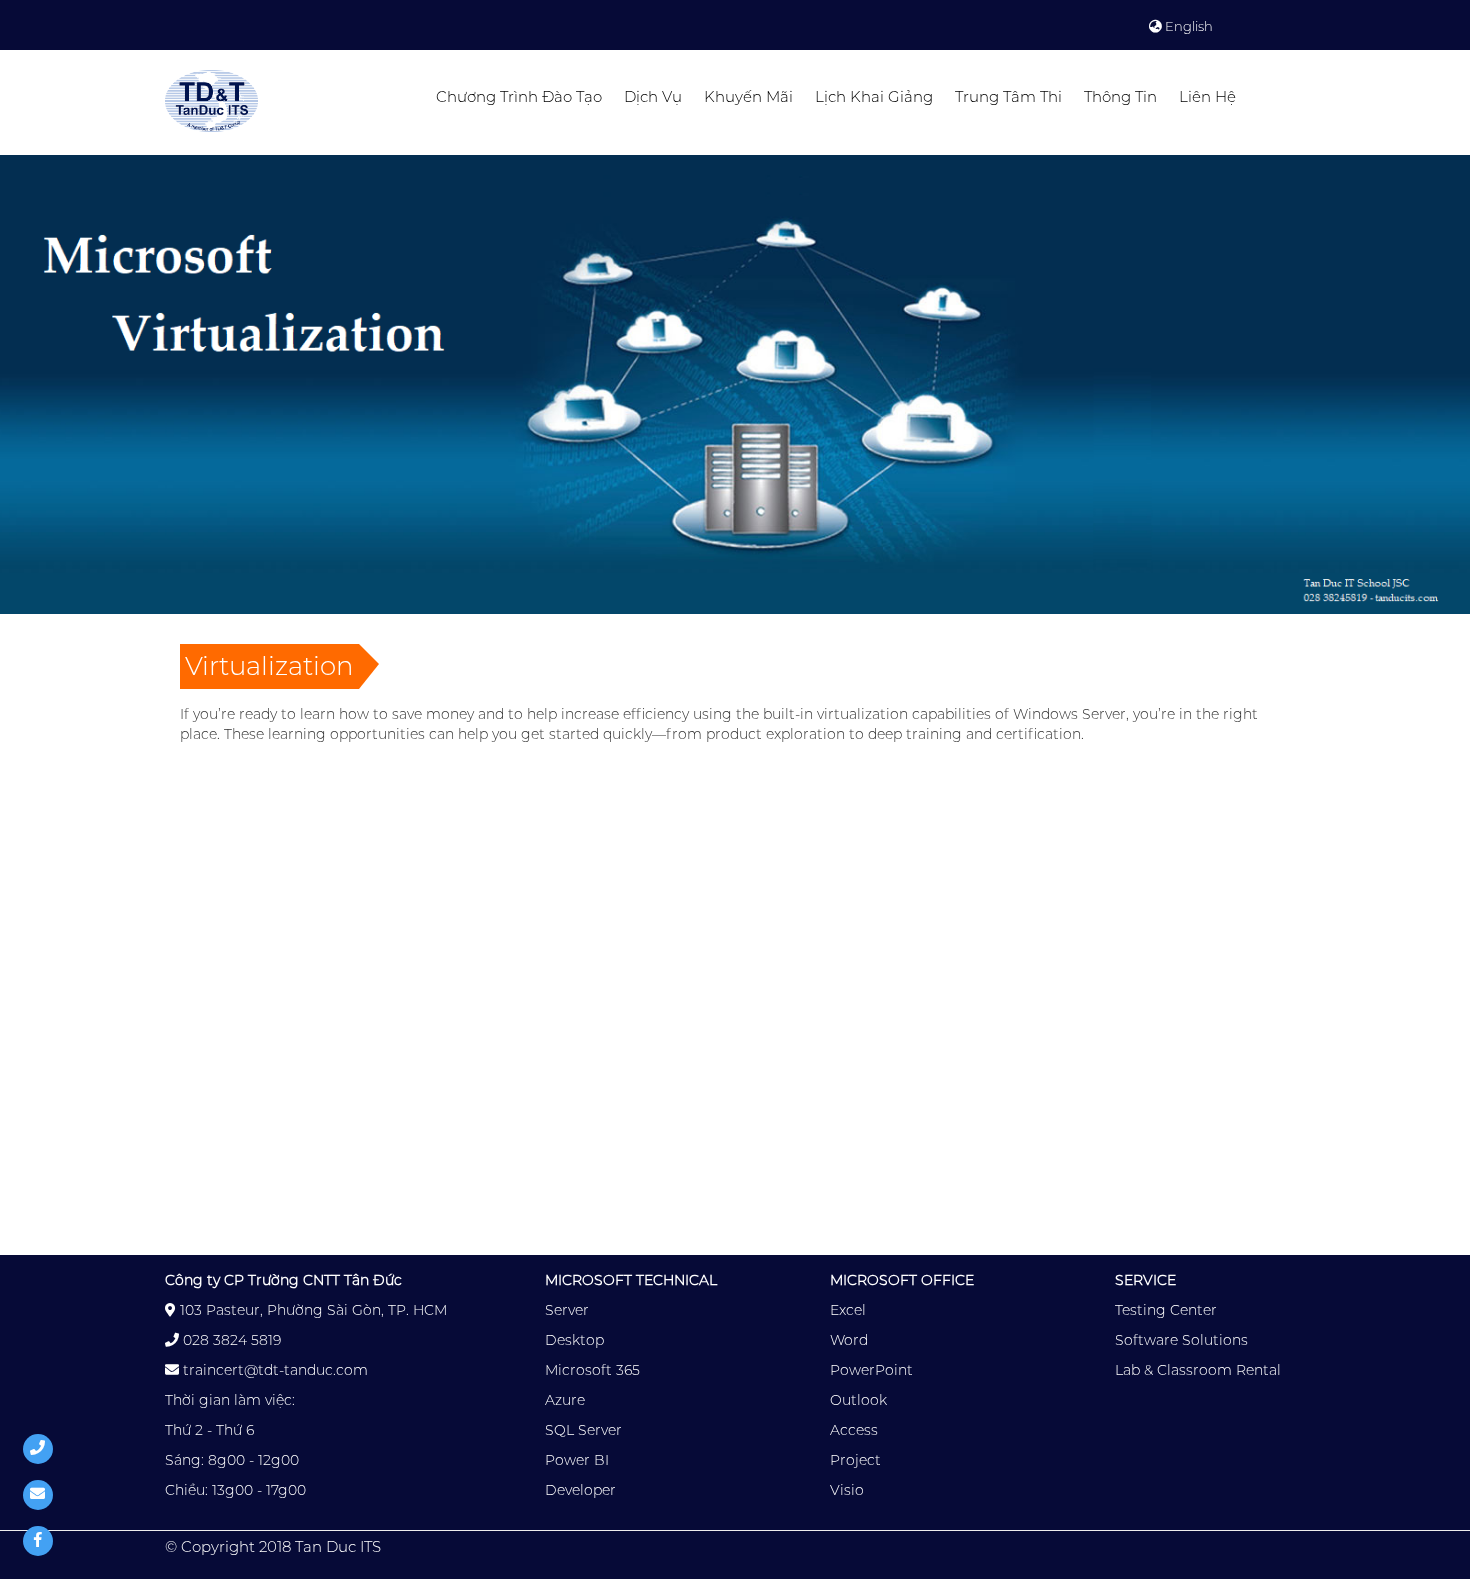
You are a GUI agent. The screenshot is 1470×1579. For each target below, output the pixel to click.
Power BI (577, 1460)
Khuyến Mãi (748, 96)
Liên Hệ (1207, 96)
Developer (580, 1490)
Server (567, 1310)
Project (855, 1460)
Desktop (574, 1340)
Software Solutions (1181, 1340)
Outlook (858, 1400)
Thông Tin (1120, 96)
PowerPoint (871, 1370)
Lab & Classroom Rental (1198, 1370)
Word (849, 1340)
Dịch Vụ (653, 96)
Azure (565, 1400)
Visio (847, 1490)
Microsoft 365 (592, 1370)
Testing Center (1166, 1310)
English (1187, 26)
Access (854, 1430)
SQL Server (583, 1430)
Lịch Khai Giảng (874, 96)
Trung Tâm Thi (1008, 96)
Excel (848, 1310)
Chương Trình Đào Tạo (519, 96)
